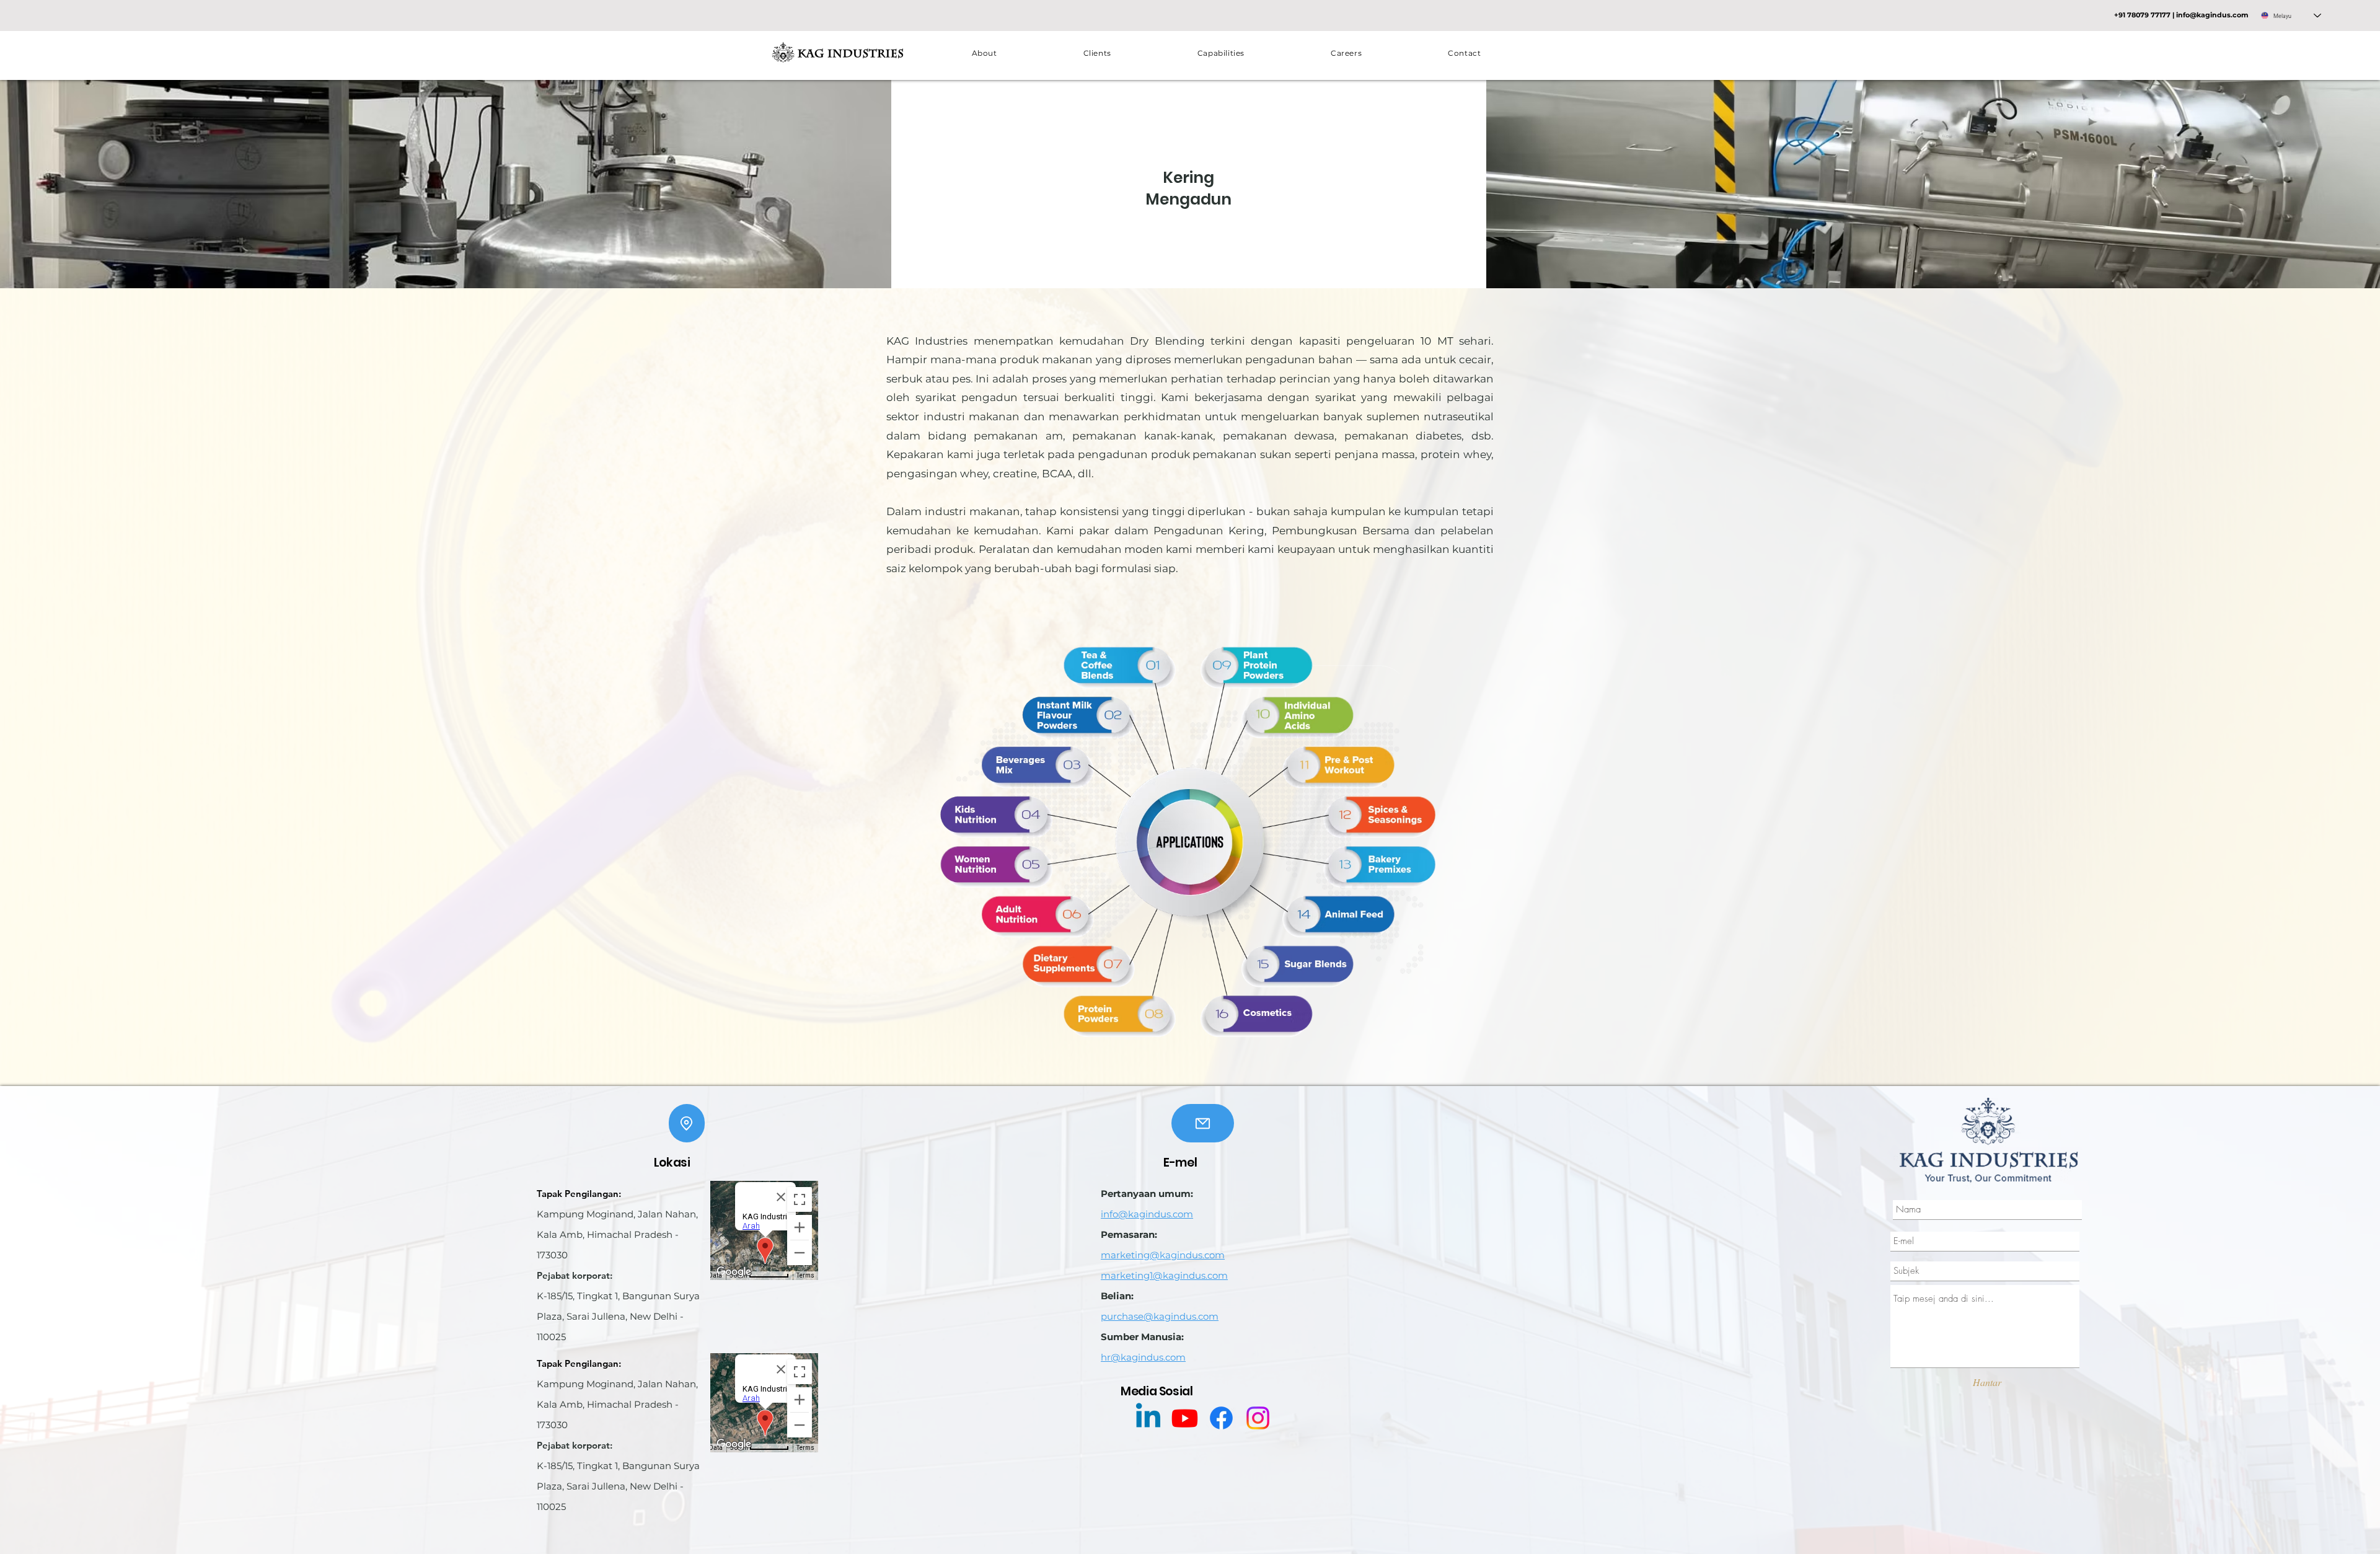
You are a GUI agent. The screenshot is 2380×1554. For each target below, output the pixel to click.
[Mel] (1203, 1123)
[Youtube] (1185, 1418)
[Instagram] (1258, 1418)
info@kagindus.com (2212, 15)
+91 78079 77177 (2142, 15)
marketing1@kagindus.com (1164, 1275)
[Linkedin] (1148, 1418)
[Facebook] (1221, 1418)
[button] (1221, 53)
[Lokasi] (687, 1123)
